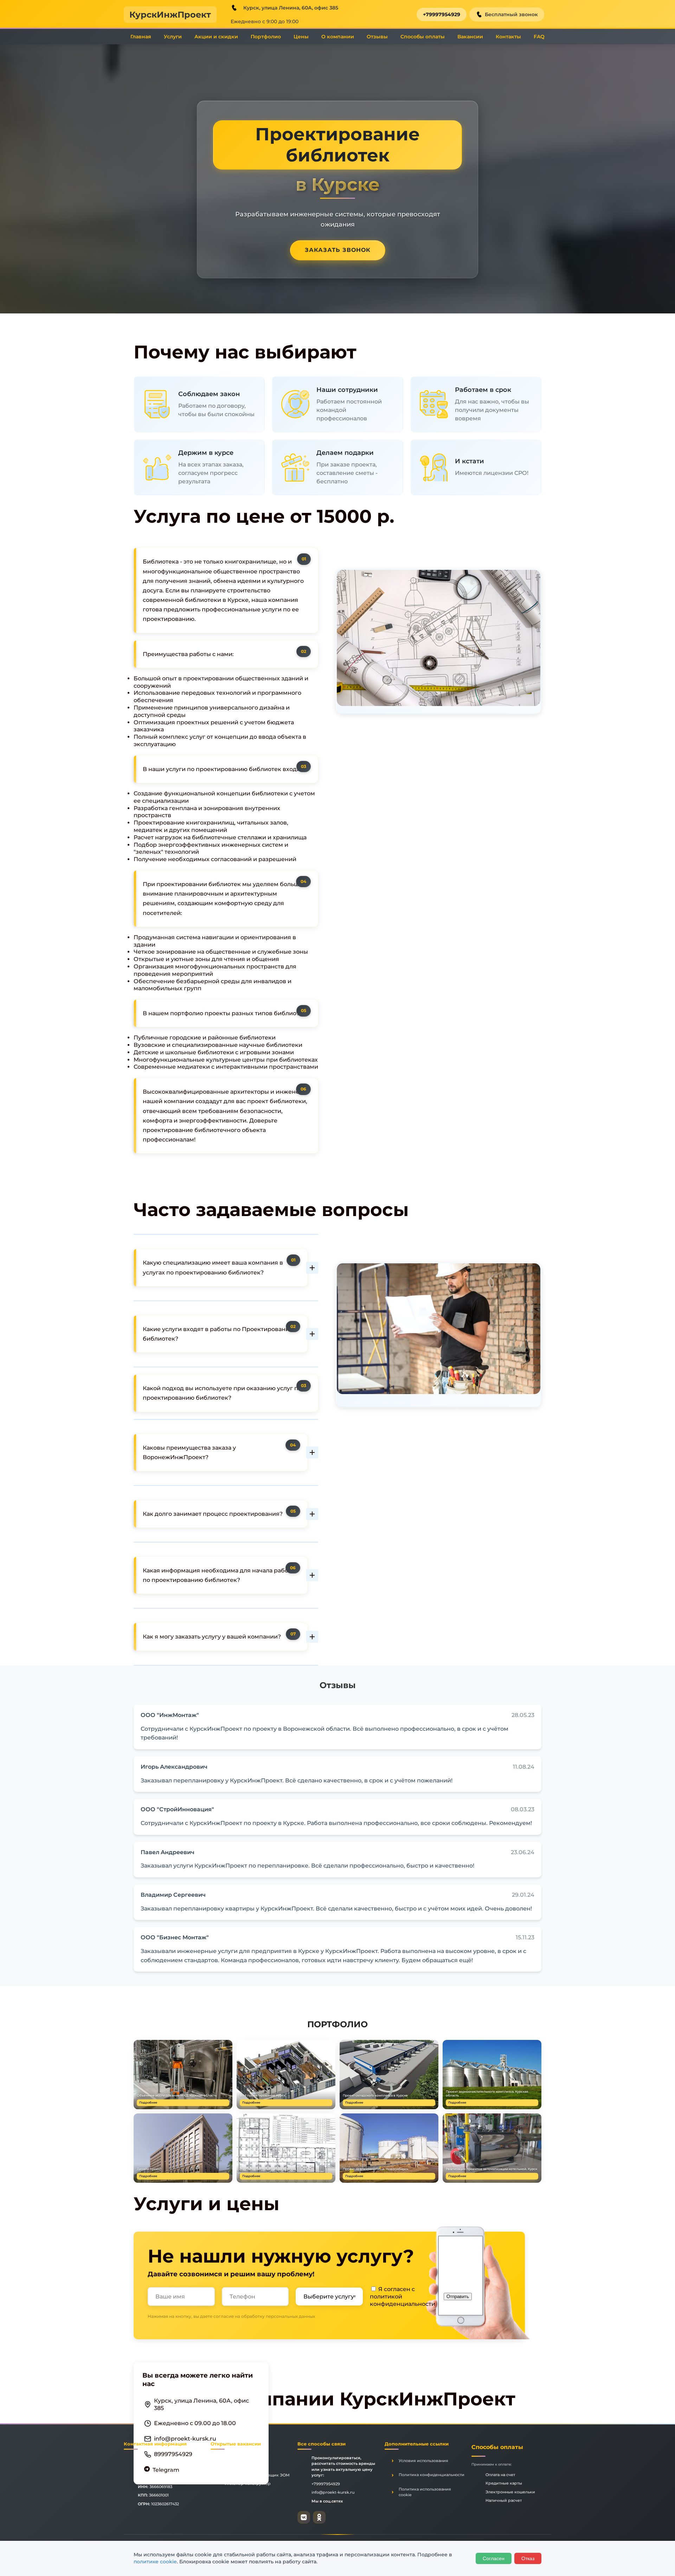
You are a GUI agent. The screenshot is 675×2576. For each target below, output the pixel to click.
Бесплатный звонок (511, 14)
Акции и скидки (216, 37)
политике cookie (155, 2562)
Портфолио (266, 37)
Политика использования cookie (425, 2492)
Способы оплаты (423, 37)
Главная (141, 37)
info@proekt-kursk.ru (185, 2439)
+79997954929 (442, 14)
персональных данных (290, 2316)
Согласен (494, 2558)
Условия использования (423, 2461)
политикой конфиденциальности (403, 2300)
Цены (301, 37)
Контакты (508, 37)
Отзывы (377, 37)
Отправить (458, 2297)
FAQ (539, 37)
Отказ (528, 2558)
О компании (338, 37)
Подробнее (148, 2103)
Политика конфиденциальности (432, 2475)
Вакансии (470, 37)
